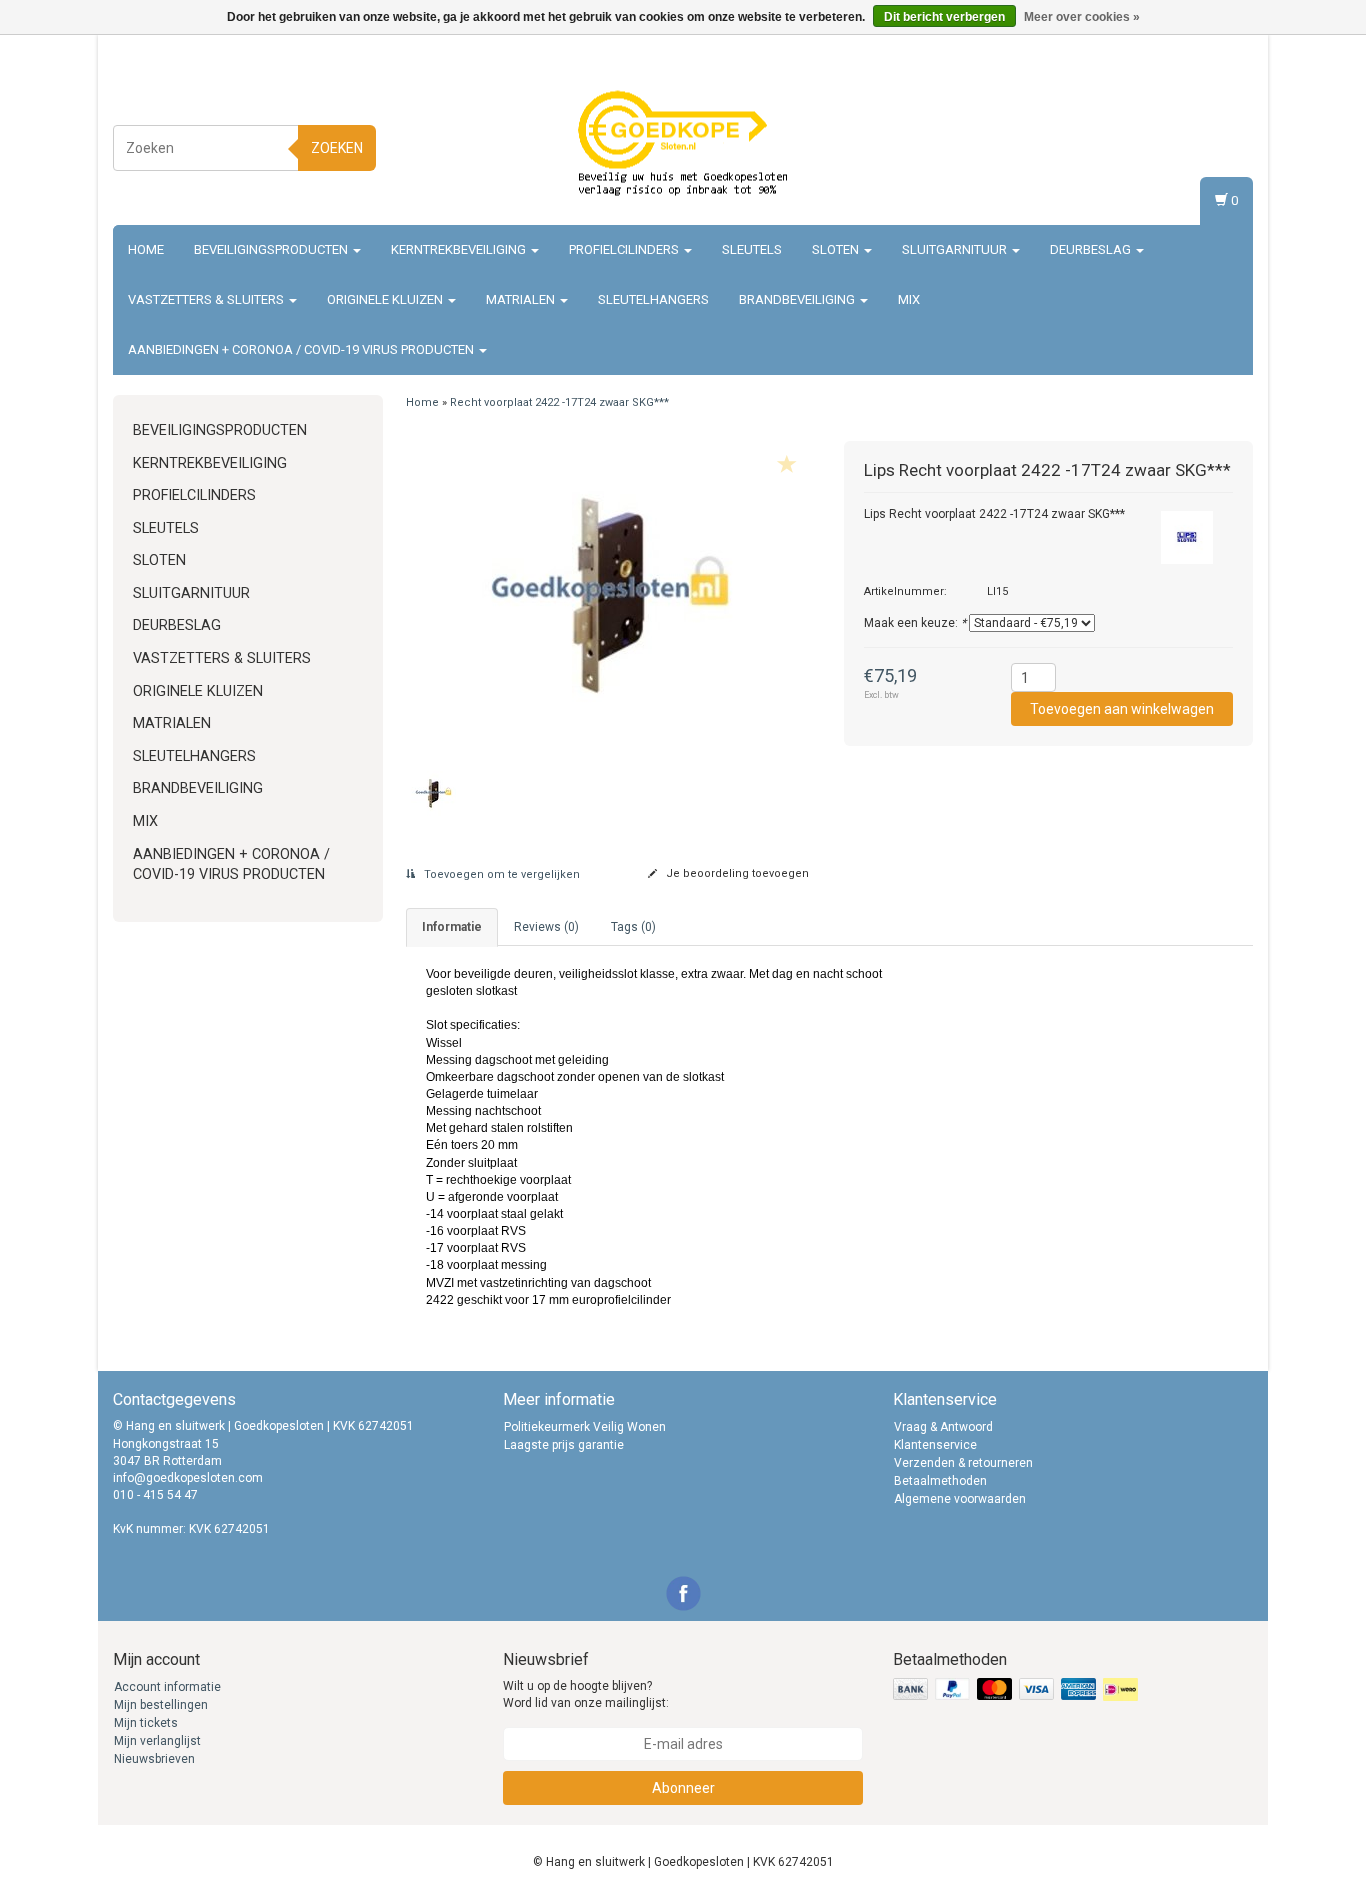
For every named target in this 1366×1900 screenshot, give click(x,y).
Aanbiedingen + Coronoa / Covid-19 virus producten (302, 349)
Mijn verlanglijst (157, 1741)
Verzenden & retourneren (963, 1463)
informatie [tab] (452, 927)
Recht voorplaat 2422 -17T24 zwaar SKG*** (559, 402)
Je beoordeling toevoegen (736, 873)
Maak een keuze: (915, 623)
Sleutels (752, 249)
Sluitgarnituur (956, 249)
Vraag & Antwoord (943, 1427)
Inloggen (1224, 125)
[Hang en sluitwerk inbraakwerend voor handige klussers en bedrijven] (683, 145)
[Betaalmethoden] (1017, 1690)
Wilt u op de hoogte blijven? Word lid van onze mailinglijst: (586, 1694)
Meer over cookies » (1082, 17)
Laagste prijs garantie (564, 1445)
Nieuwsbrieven (154, 1759)
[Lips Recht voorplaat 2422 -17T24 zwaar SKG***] (610, 596)
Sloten (837, 249)
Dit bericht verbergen (944, 17)
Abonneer (683, 1788)
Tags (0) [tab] (633, 927)
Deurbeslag (1092, 249)
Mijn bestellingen (161, 1705)
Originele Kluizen (386, 299)
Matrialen (522, 299)
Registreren (1217, 144)
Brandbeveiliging (798, 299)
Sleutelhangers (653, 299)
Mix (909, 299)
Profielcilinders (625, 249)
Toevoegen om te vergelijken (500, 874)
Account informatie (167, 1687)
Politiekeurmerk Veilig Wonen (585, 1427)
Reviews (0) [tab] (546, 927)
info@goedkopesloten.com (188, 1478)
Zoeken (337, 148)
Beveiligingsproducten (272, 249)
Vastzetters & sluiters (207, 299)
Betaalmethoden (940, 1481)
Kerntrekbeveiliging (460, 249)
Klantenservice (935, 1445)
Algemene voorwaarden (960, 1499)
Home (146, 249)
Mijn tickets (146, 1723)
